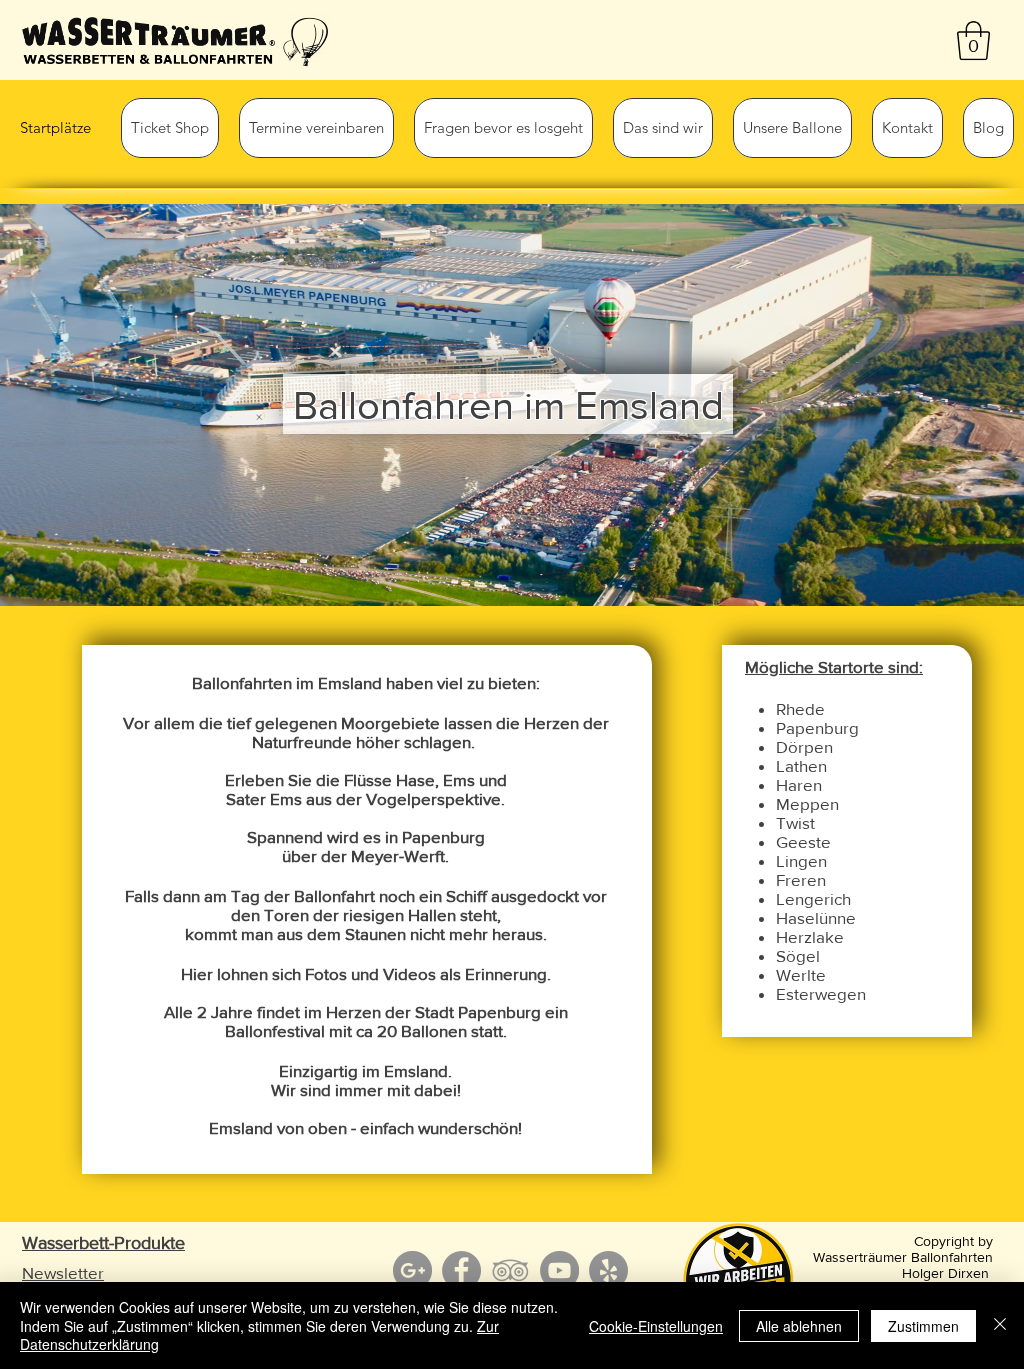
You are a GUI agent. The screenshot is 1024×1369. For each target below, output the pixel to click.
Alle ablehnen (799, 1326)
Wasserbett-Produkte (103, 1243)
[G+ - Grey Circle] (412, 1270)
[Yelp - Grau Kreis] (608, 1270)
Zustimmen (923, 1326)
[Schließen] (1000, 1325)
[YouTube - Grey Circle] (559, 1270)
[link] (973, 40)
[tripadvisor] (510, 1270)
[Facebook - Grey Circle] (461, 1270)
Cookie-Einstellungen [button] (656, 1326)
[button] (170, 128)
